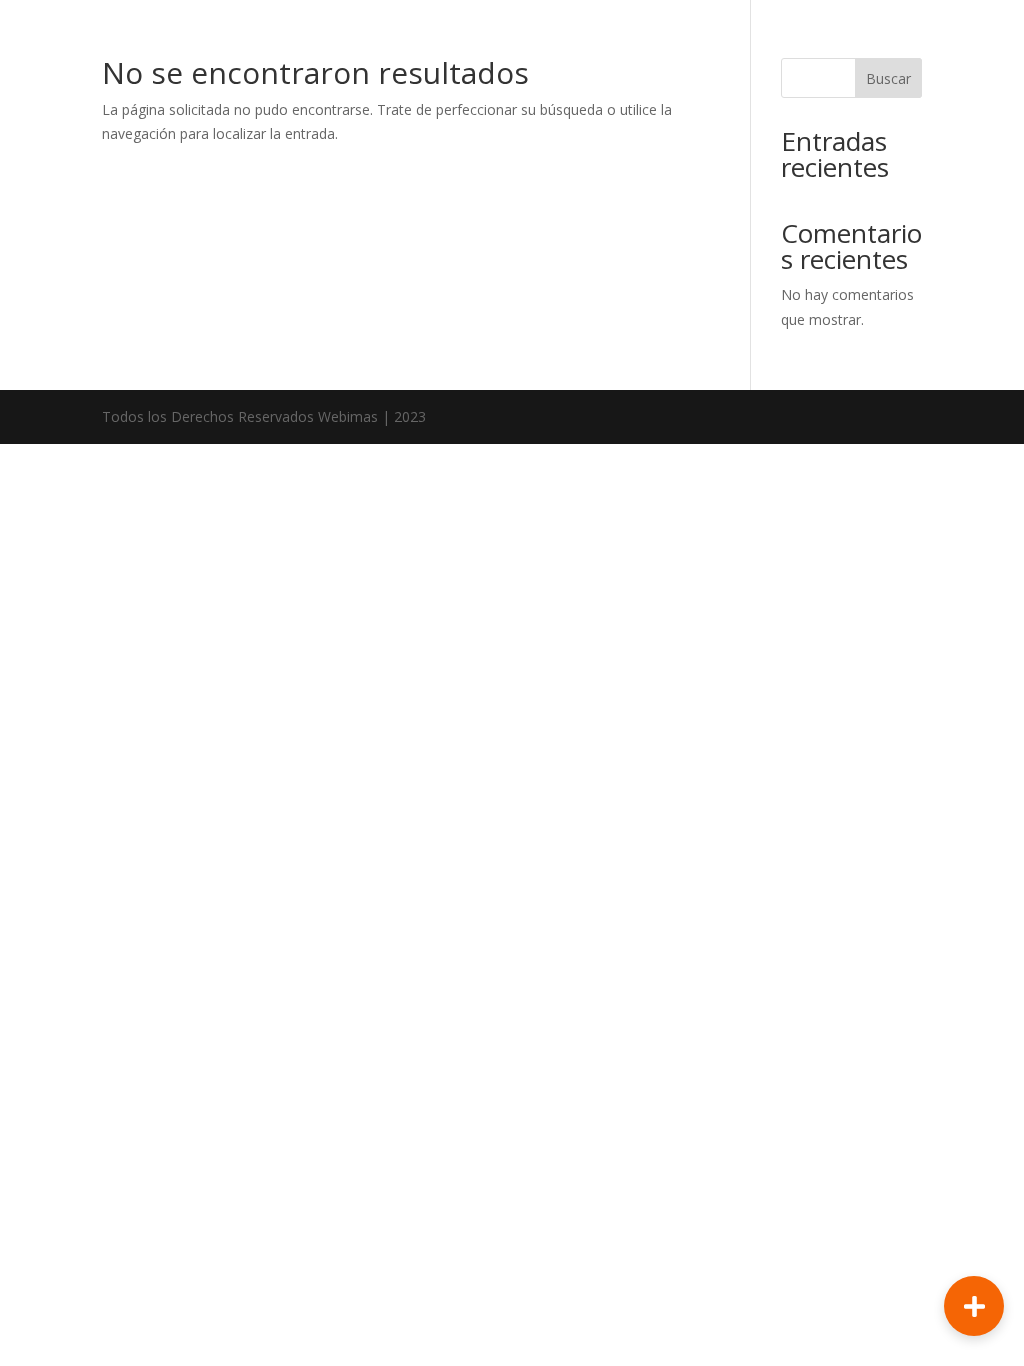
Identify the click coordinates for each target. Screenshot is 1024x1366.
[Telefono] (974, 1211)
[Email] (974, 1146)
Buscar (888, 78)
